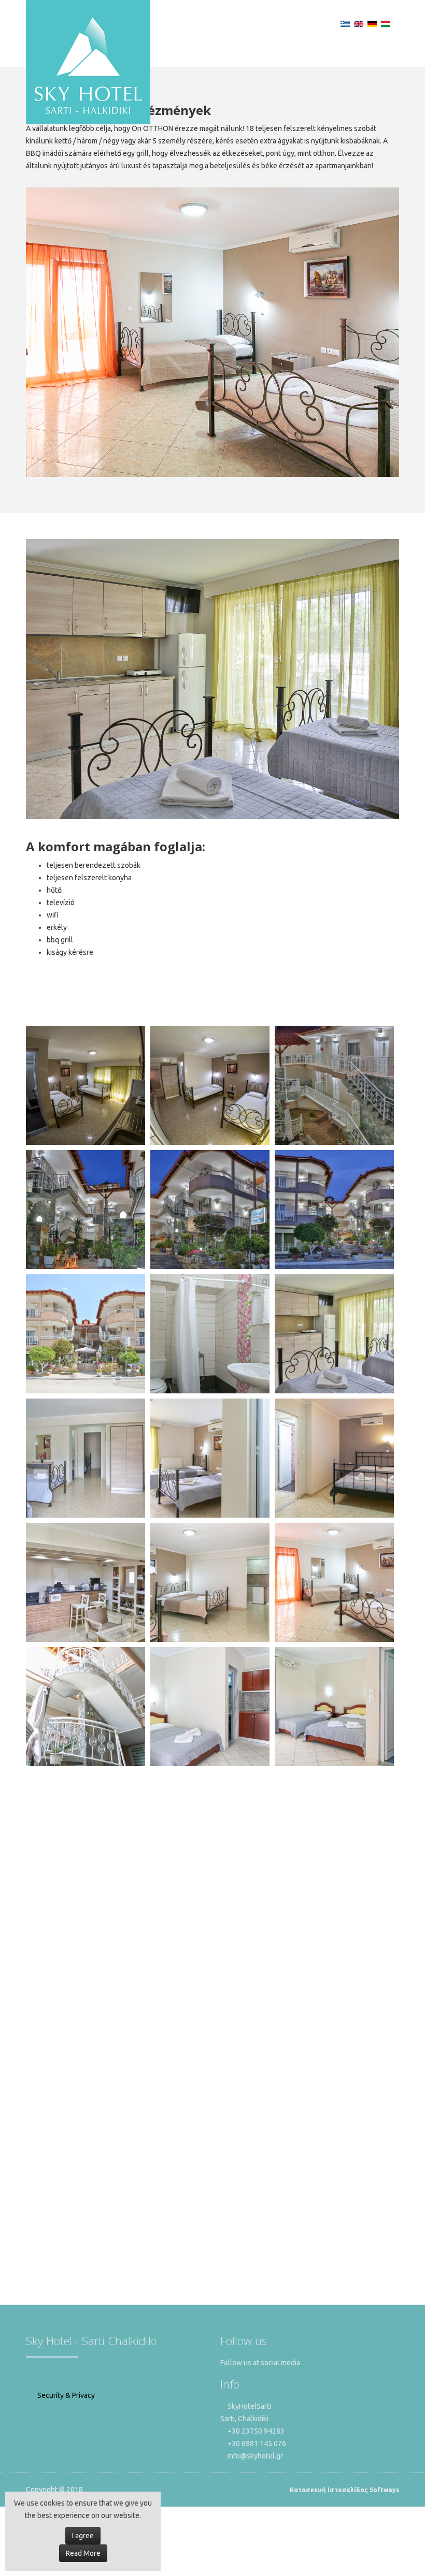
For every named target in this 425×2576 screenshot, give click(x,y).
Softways (384, 2490)
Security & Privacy (65, 2395)
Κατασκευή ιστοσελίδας (329, 2490)
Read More (83, 2553)
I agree (83, 2536)
